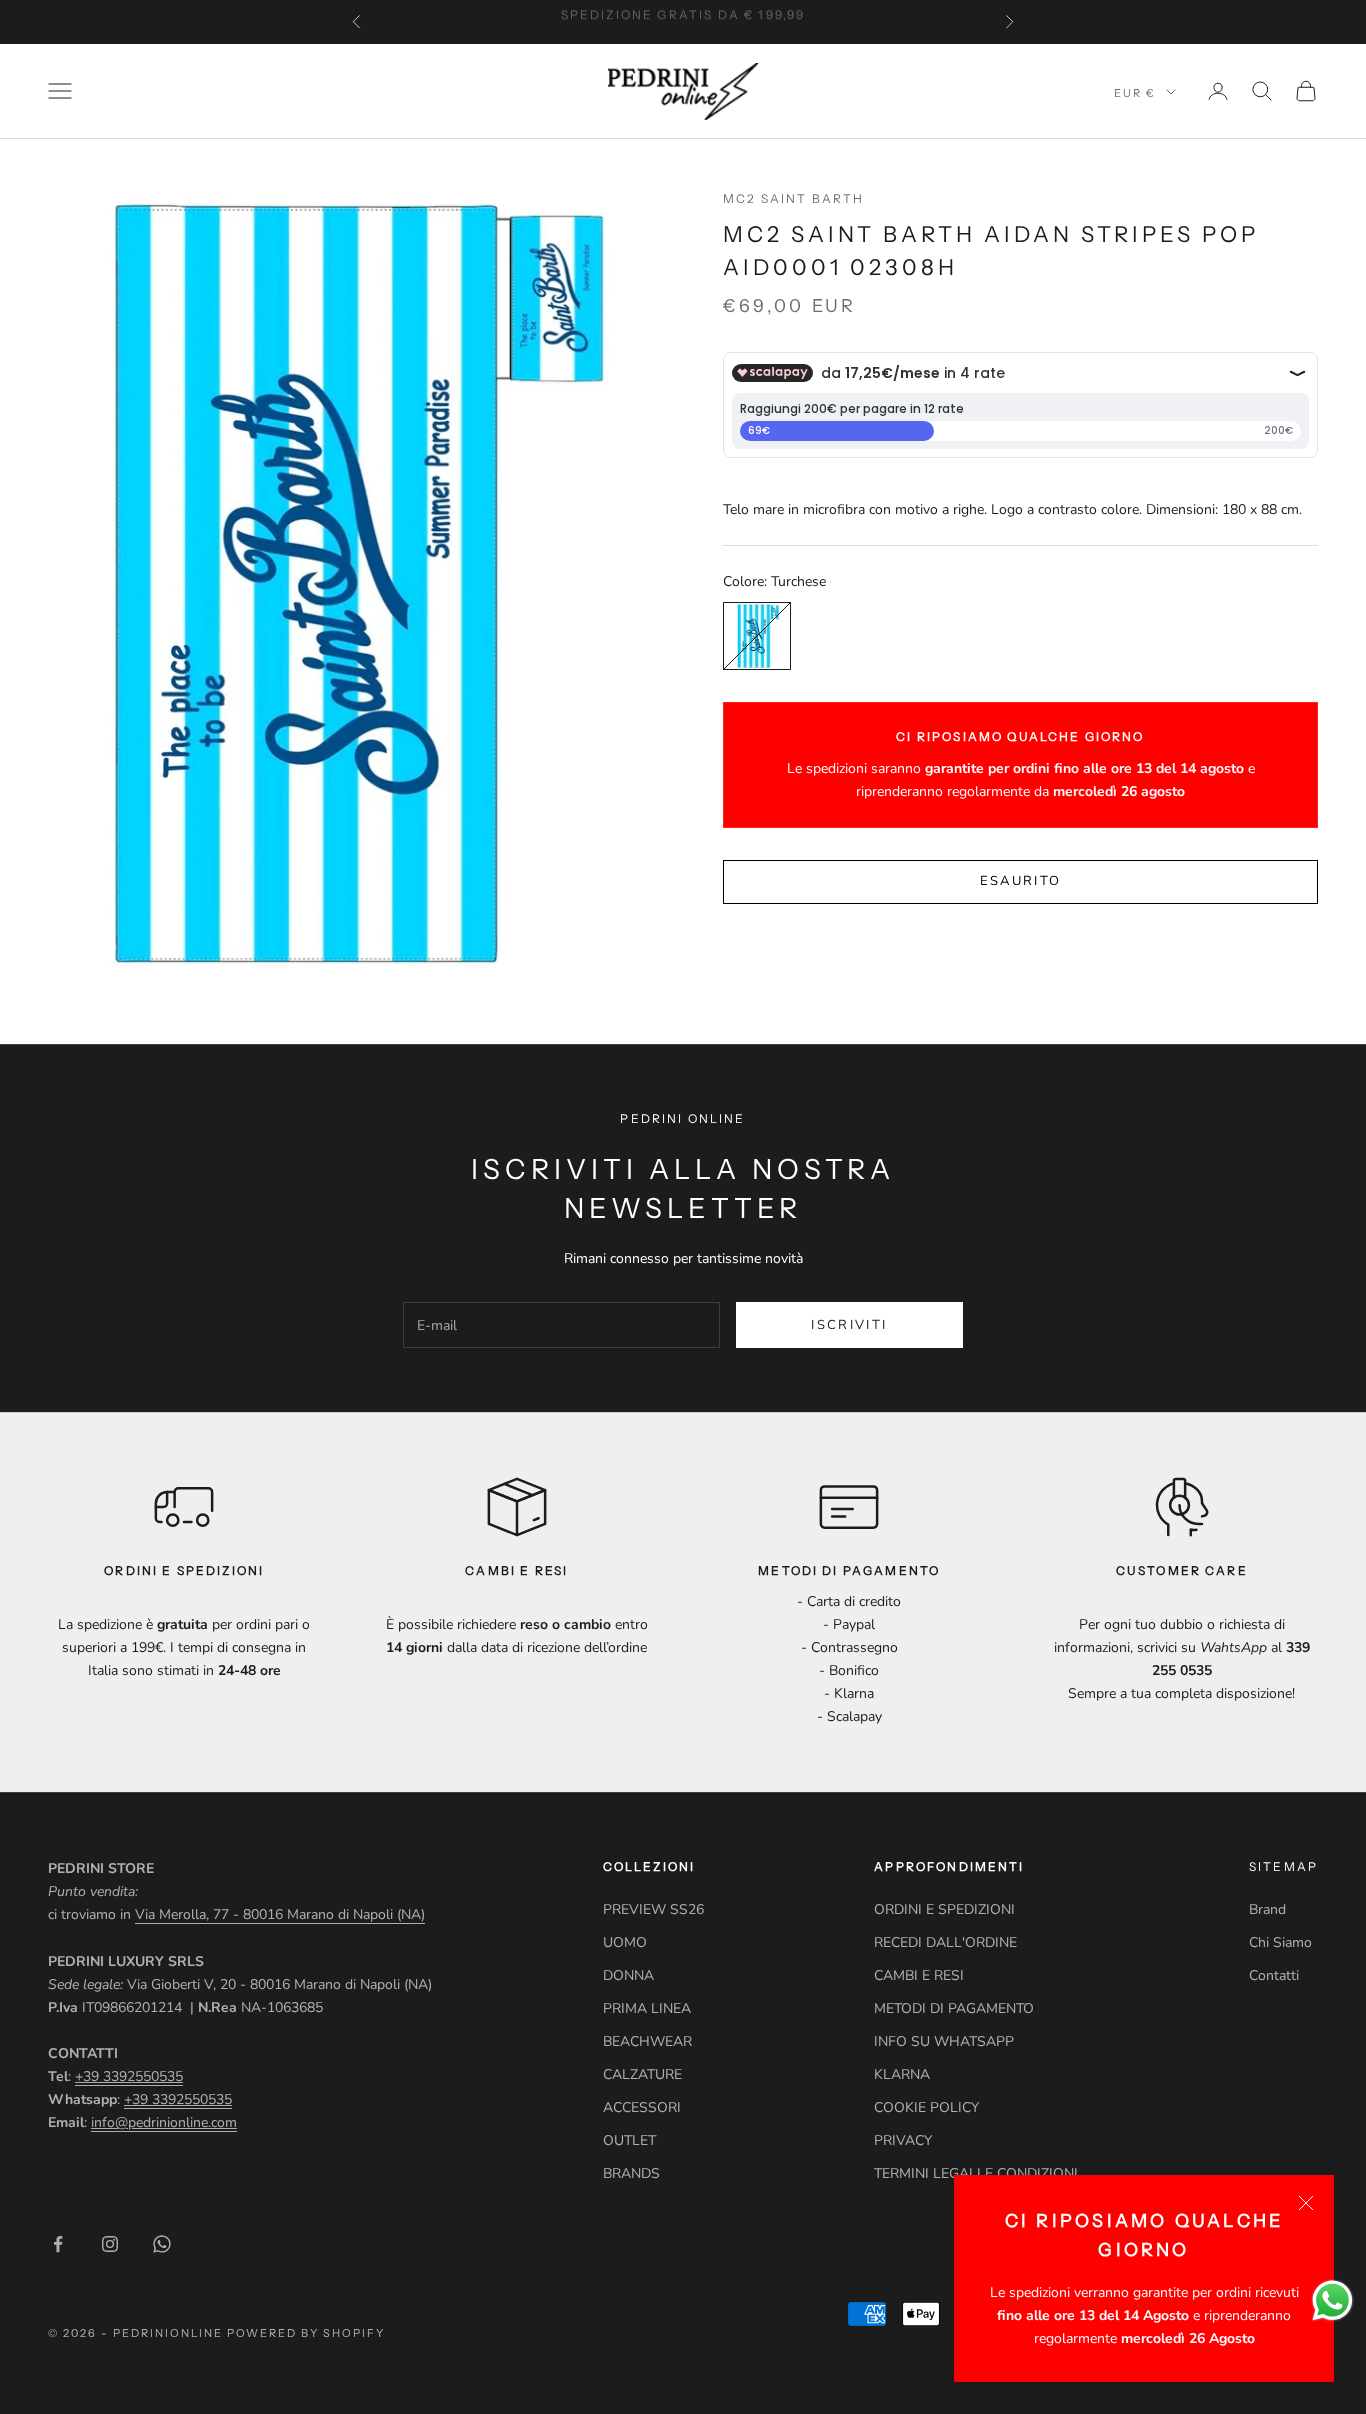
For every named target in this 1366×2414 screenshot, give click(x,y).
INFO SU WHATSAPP (944, 2041)
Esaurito (1021, 882)
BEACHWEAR (647, 2041)
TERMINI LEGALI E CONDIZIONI (976, 2173)
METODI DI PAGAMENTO (954, 2008)
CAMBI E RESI (919, 1975)
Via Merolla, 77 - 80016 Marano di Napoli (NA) (280, 1914)
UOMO (625, 1942)
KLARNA (902, 2074)
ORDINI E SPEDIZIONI (944, 1909)
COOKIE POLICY (926, 2107)
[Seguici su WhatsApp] (162, 2244)
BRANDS (631, 2173)
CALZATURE (642, 2074)
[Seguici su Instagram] (110, 2244)
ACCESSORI (642, 2107)
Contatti (1274, 1975)
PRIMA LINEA (647, 2008)
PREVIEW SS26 (653, 1909)
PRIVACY (903, 2140)
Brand (1267, 1909)
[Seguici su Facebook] (58, 2244)
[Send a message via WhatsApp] (1332, 2300)
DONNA (628, 1975)
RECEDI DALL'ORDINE (945, 1942)
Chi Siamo (1280, 1942)
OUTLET (629, 2140)
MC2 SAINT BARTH (793, 198)
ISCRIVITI (849, 1325)
